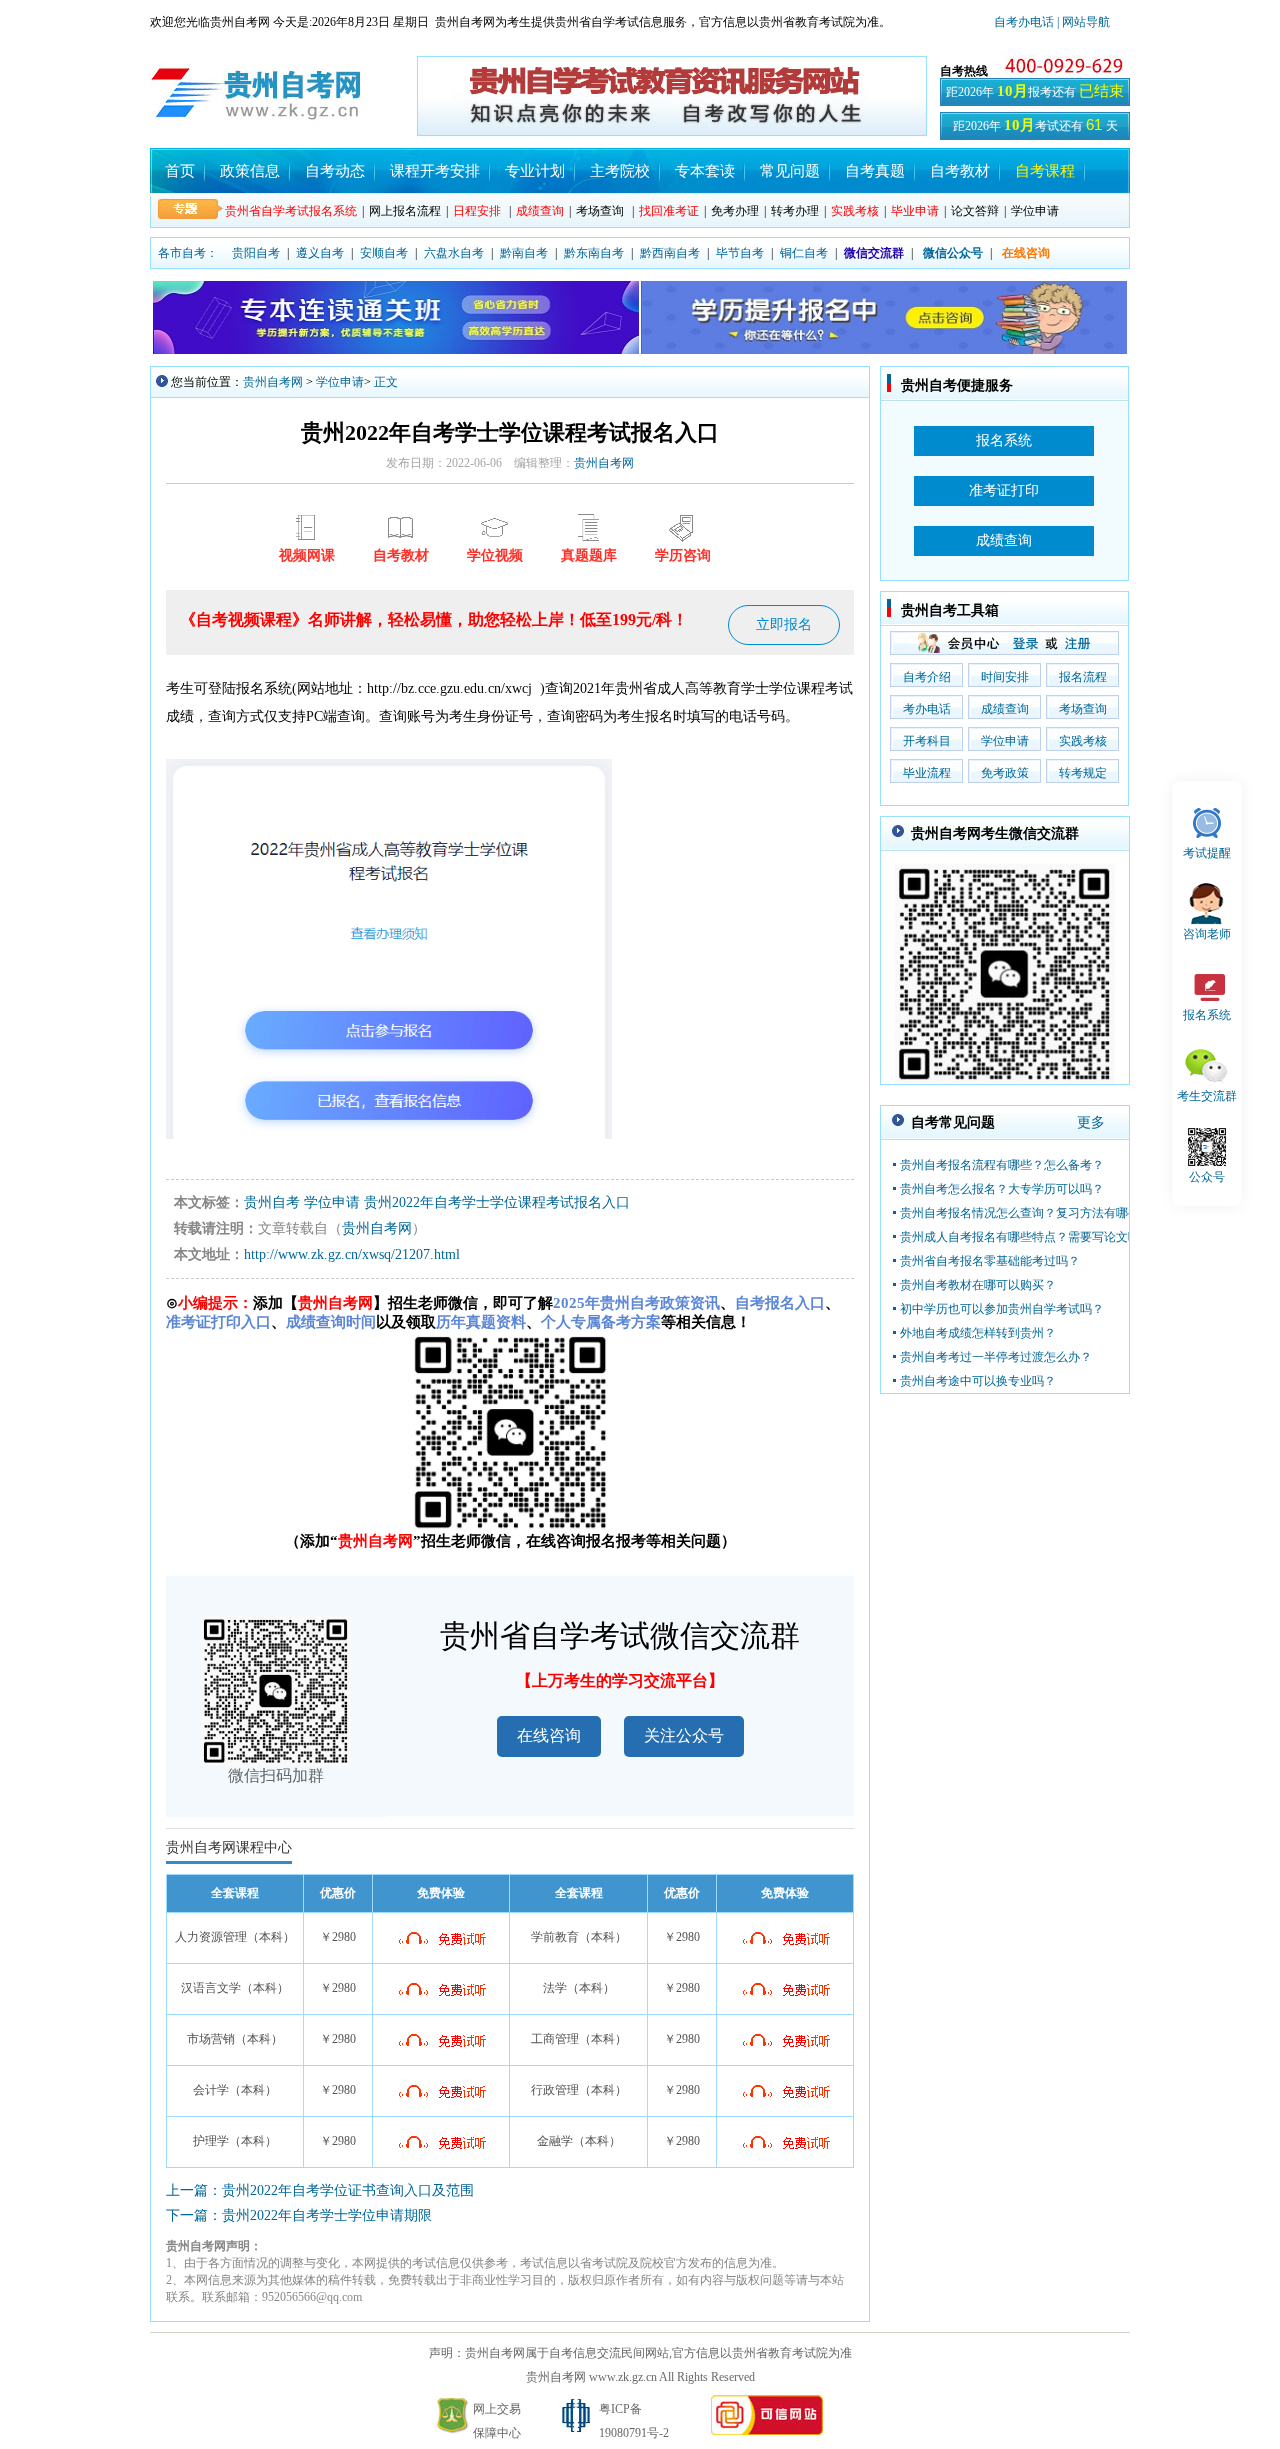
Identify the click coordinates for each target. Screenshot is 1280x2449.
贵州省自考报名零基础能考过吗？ (990, 1261)
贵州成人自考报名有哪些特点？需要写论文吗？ (1026, 1237)
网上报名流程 (405, 211)
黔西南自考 (670, 253)
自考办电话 (1024, 22)
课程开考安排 (435, 171)
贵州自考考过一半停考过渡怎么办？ (996, 1357)
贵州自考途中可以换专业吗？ (978, 1381)
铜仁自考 (804, 253)
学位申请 (1035, 211)
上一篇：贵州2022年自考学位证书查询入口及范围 (320, 2190)
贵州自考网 (273, 382)
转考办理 (795, 211)
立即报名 (784, 624)
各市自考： (188, 253)
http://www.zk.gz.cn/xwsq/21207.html (352, 1254)
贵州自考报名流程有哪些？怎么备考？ (1002, 1165)
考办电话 (927, 709)
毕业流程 (927, 773)
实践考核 (1083, 741)
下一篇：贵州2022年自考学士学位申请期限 (299, 2215)
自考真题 (875, 171)
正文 (386, 382)
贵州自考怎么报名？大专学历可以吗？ (1002, 1189)
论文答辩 (975, 211)
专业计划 (535, 171)
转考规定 (1083, 773)
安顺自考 (384, 253)
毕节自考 (740, 253)
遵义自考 (320, 253)
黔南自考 (524, 253)
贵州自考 (272, 1202)
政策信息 (250, 171)
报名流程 (1083, 677)
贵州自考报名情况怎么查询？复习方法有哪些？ (1026, 1213)
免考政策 (1005, 773)
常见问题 (790, 171)
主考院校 (620, 171)
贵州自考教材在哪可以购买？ (978, 1285)
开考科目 (927, 741)
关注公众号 (684, 1735)
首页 (180, 171)
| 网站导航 (1082, 22)
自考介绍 (927, 677)
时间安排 (1005, 677)
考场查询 (600, 211)
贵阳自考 (256, 253)
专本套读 (705, 171)
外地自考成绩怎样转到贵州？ (978, 1333)
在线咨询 (549, 1735)
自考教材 (960, 171)
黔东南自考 (594, 253)
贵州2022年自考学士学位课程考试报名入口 (497, 1202)
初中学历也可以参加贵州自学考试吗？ (1002, 1309)
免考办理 (735, 211)
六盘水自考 (454, 253)
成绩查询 (1005, 709)
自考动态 (335, 171)
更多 (1091, 1122)
